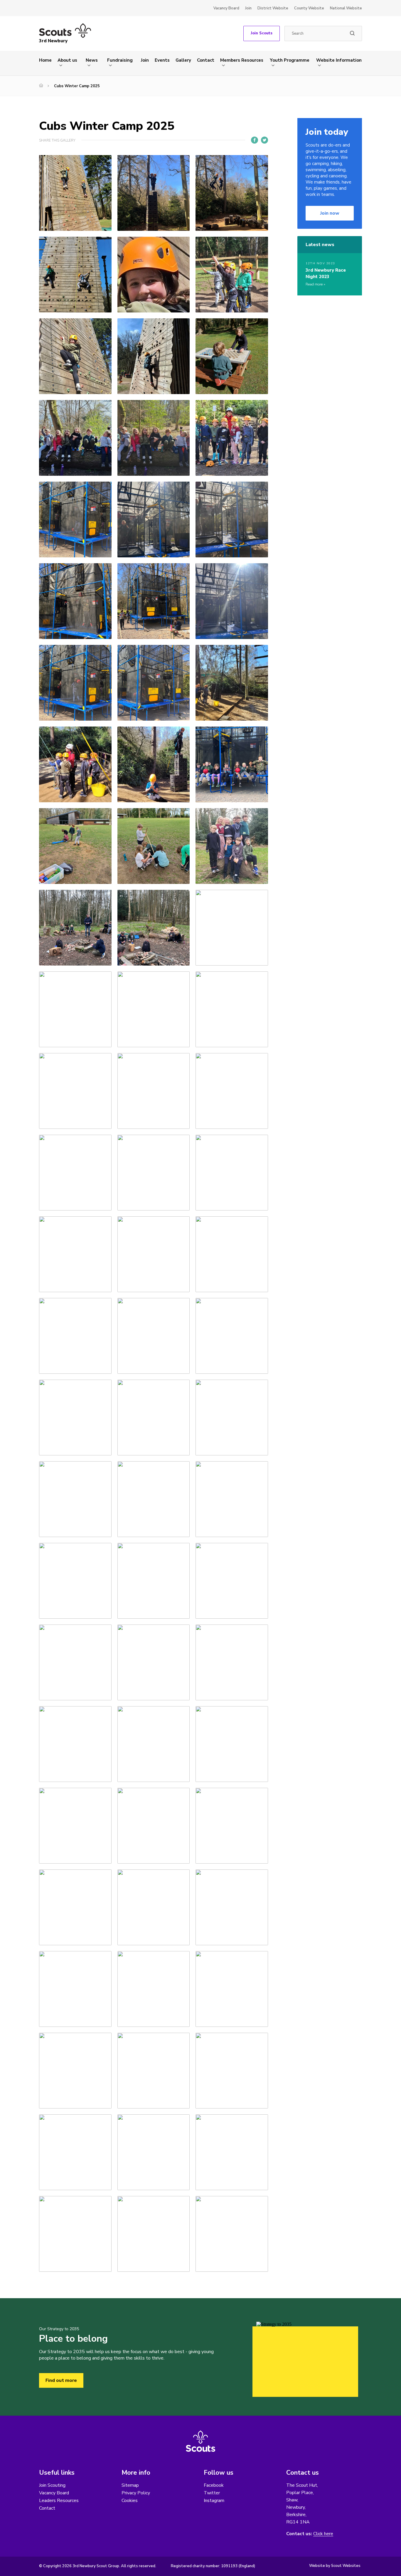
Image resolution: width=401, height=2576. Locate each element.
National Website (346, 8)
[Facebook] (255, 140)
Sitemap (130, 2485)
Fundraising (120, 60)
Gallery (183, 60)
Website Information (339, 60)
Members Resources (242, 60)
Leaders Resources (59, 2501)
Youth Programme (290, 60)
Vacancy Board (226, 8)
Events (162, 60)
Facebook (214, 2485)
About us (67, 60)
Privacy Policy (136, 2493)
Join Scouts (262, 33)
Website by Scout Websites (335, 2566)
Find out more (61, 2380)
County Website (309, 8)
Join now (330, 213)
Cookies (130, 2501)
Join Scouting (52, 2485)
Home (45, 60)
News (92, 60)
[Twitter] (264, 140)
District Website (273, 8)
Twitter (212, 2493)
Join (248, 8)
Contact (206, 60)
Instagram (214, 2501)
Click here (323, 2534)
